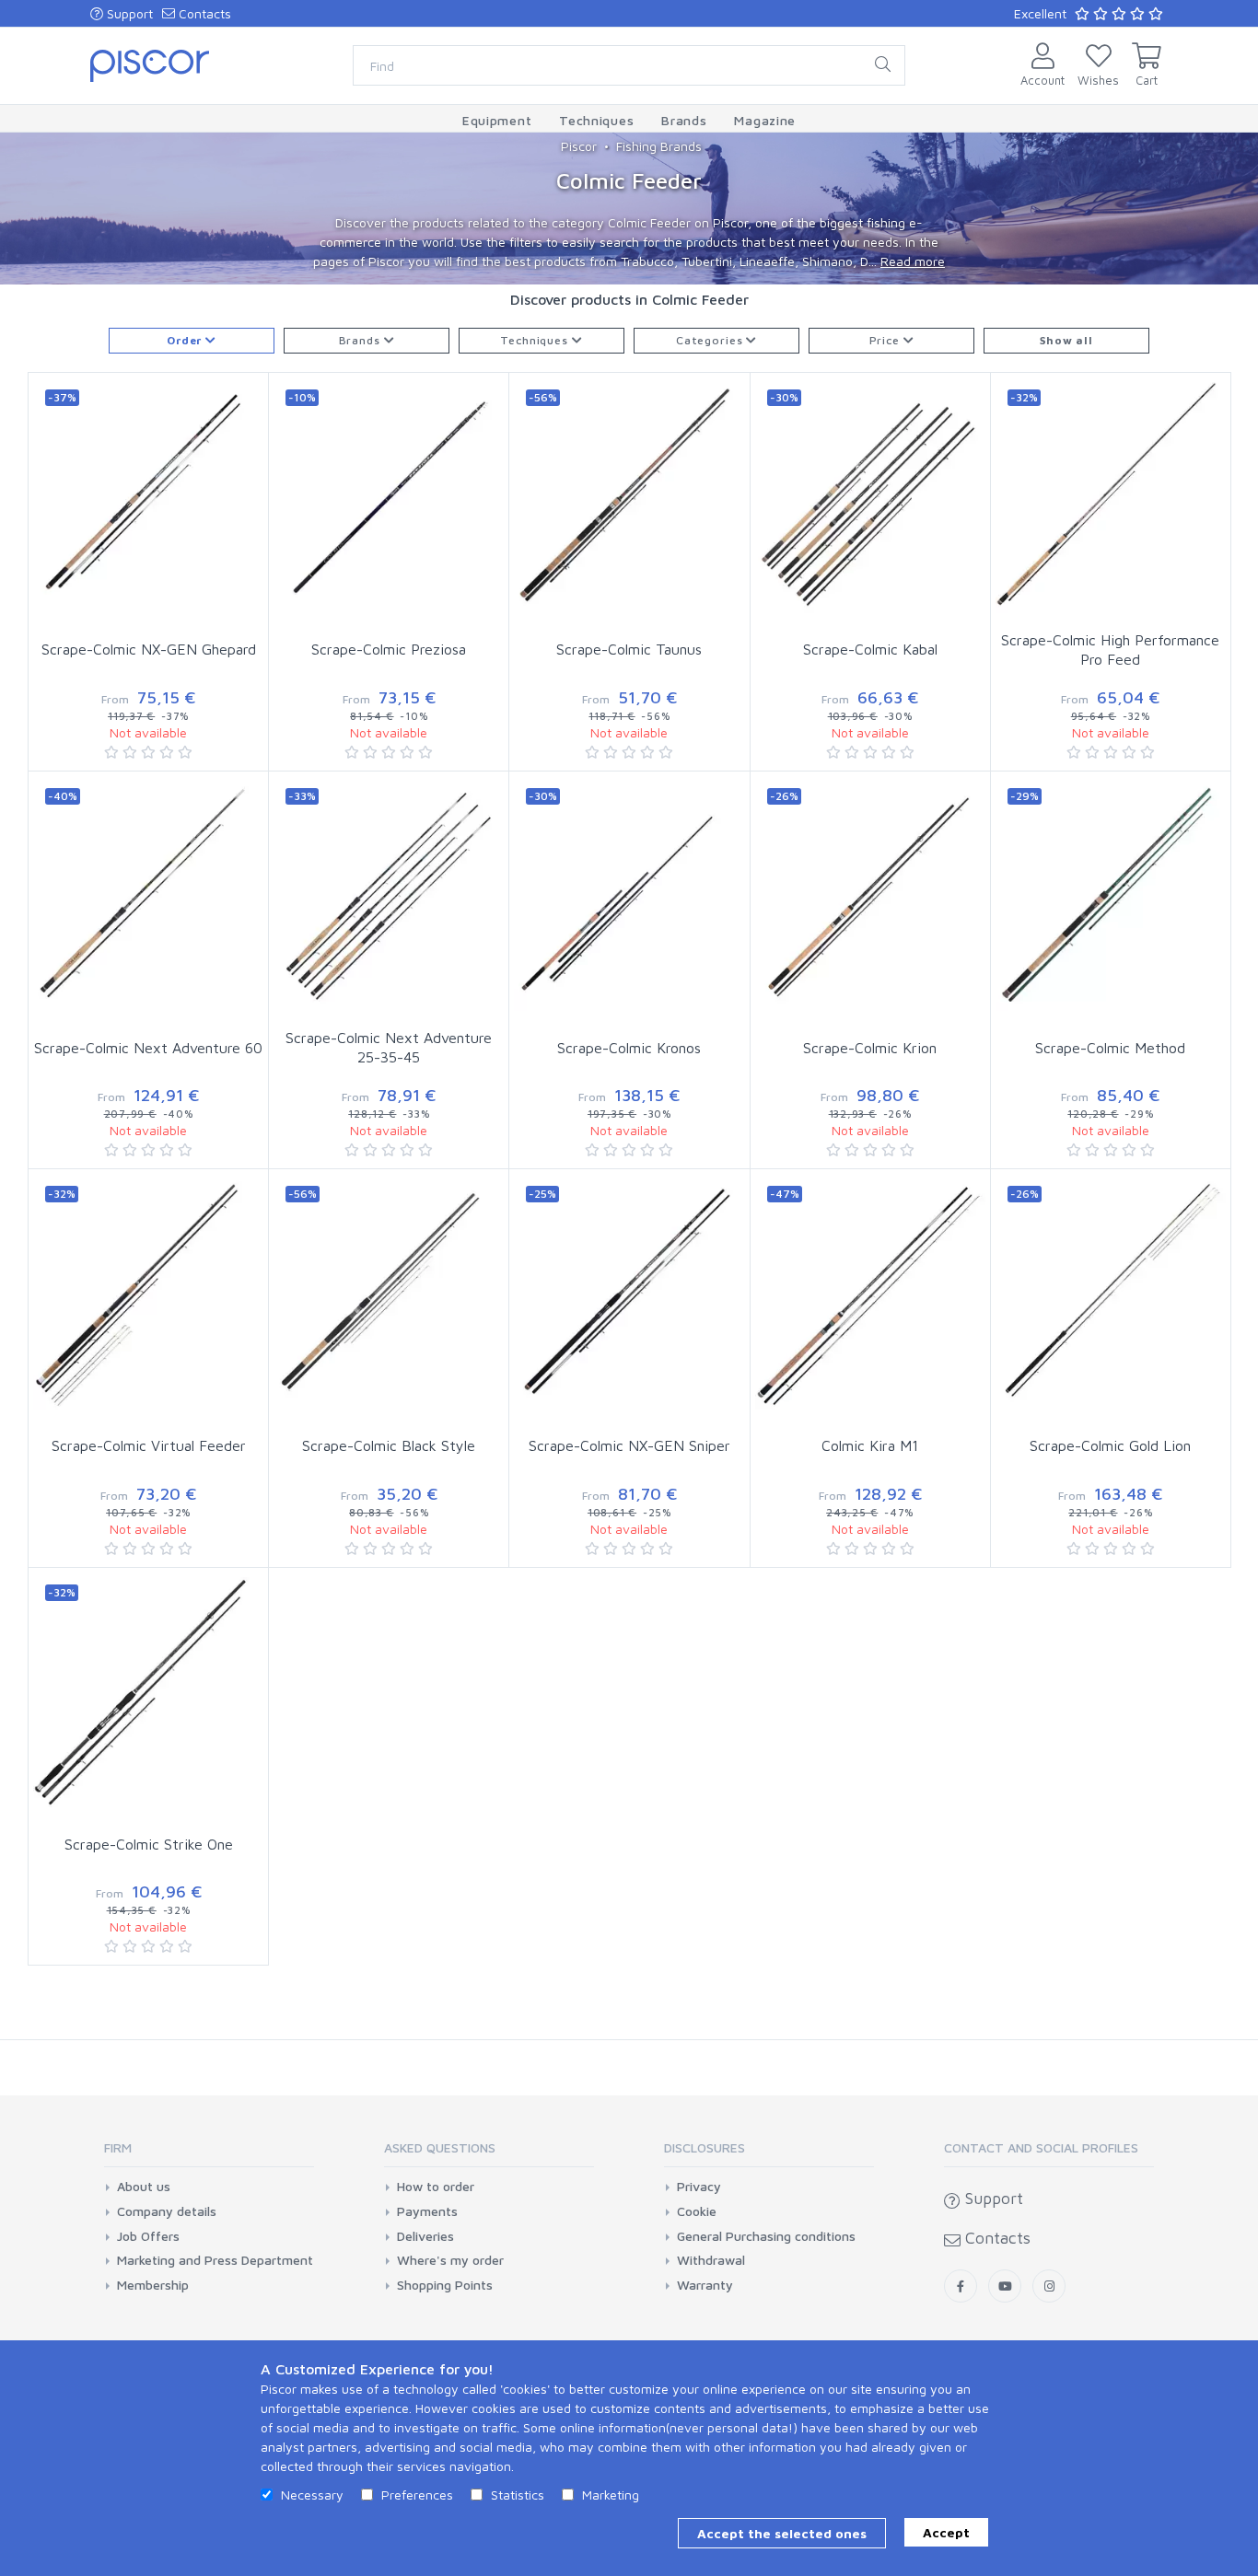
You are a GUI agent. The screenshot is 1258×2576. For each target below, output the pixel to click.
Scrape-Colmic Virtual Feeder (149, 1445)
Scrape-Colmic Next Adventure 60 (148, 1048)
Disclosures (705, 2147)
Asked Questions (440, 2147)
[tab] (209, 2154)
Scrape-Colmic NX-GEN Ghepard (149, 649)
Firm (118, 2147)
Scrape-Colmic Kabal (870, 649)
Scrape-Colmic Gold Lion (1110, 1445)
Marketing (611, 2495)
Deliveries (425, 2236)
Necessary (312, 2495)
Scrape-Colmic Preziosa (389, 649)
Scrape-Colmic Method (1110, 1048)
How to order (436, 2187)
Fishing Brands (659, 146)
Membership (153, 2285)
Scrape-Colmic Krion (870, 1048)
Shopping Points (445, 2285)
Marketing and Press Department (215, 2260)
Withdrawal (711, 2260)
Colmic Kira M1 (870, 1445)
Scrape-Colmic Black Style (389, 1445)
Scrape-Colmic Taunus (629, 649)
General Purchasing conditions (766, 2236)
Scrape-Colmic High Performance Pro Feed (1110, 650)
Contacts (203, 13)
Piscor (579, 146)
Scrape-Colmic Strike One (149, 1844)
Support (128, 13)
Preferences (417, 2495)
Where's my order (450, 2260)
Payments (427, 2211)
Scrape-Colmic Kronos (629, 1048)
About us (144, 2187)
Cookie (697, 2211)
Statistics (518, 2495)
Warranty (705, 2285)
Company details (167, 2211)
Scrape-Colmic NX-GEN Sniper (629, 1445)
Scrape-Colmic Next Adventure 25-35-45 (389, 1047)
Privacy (699, 2187)
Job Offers (148, 2236)
